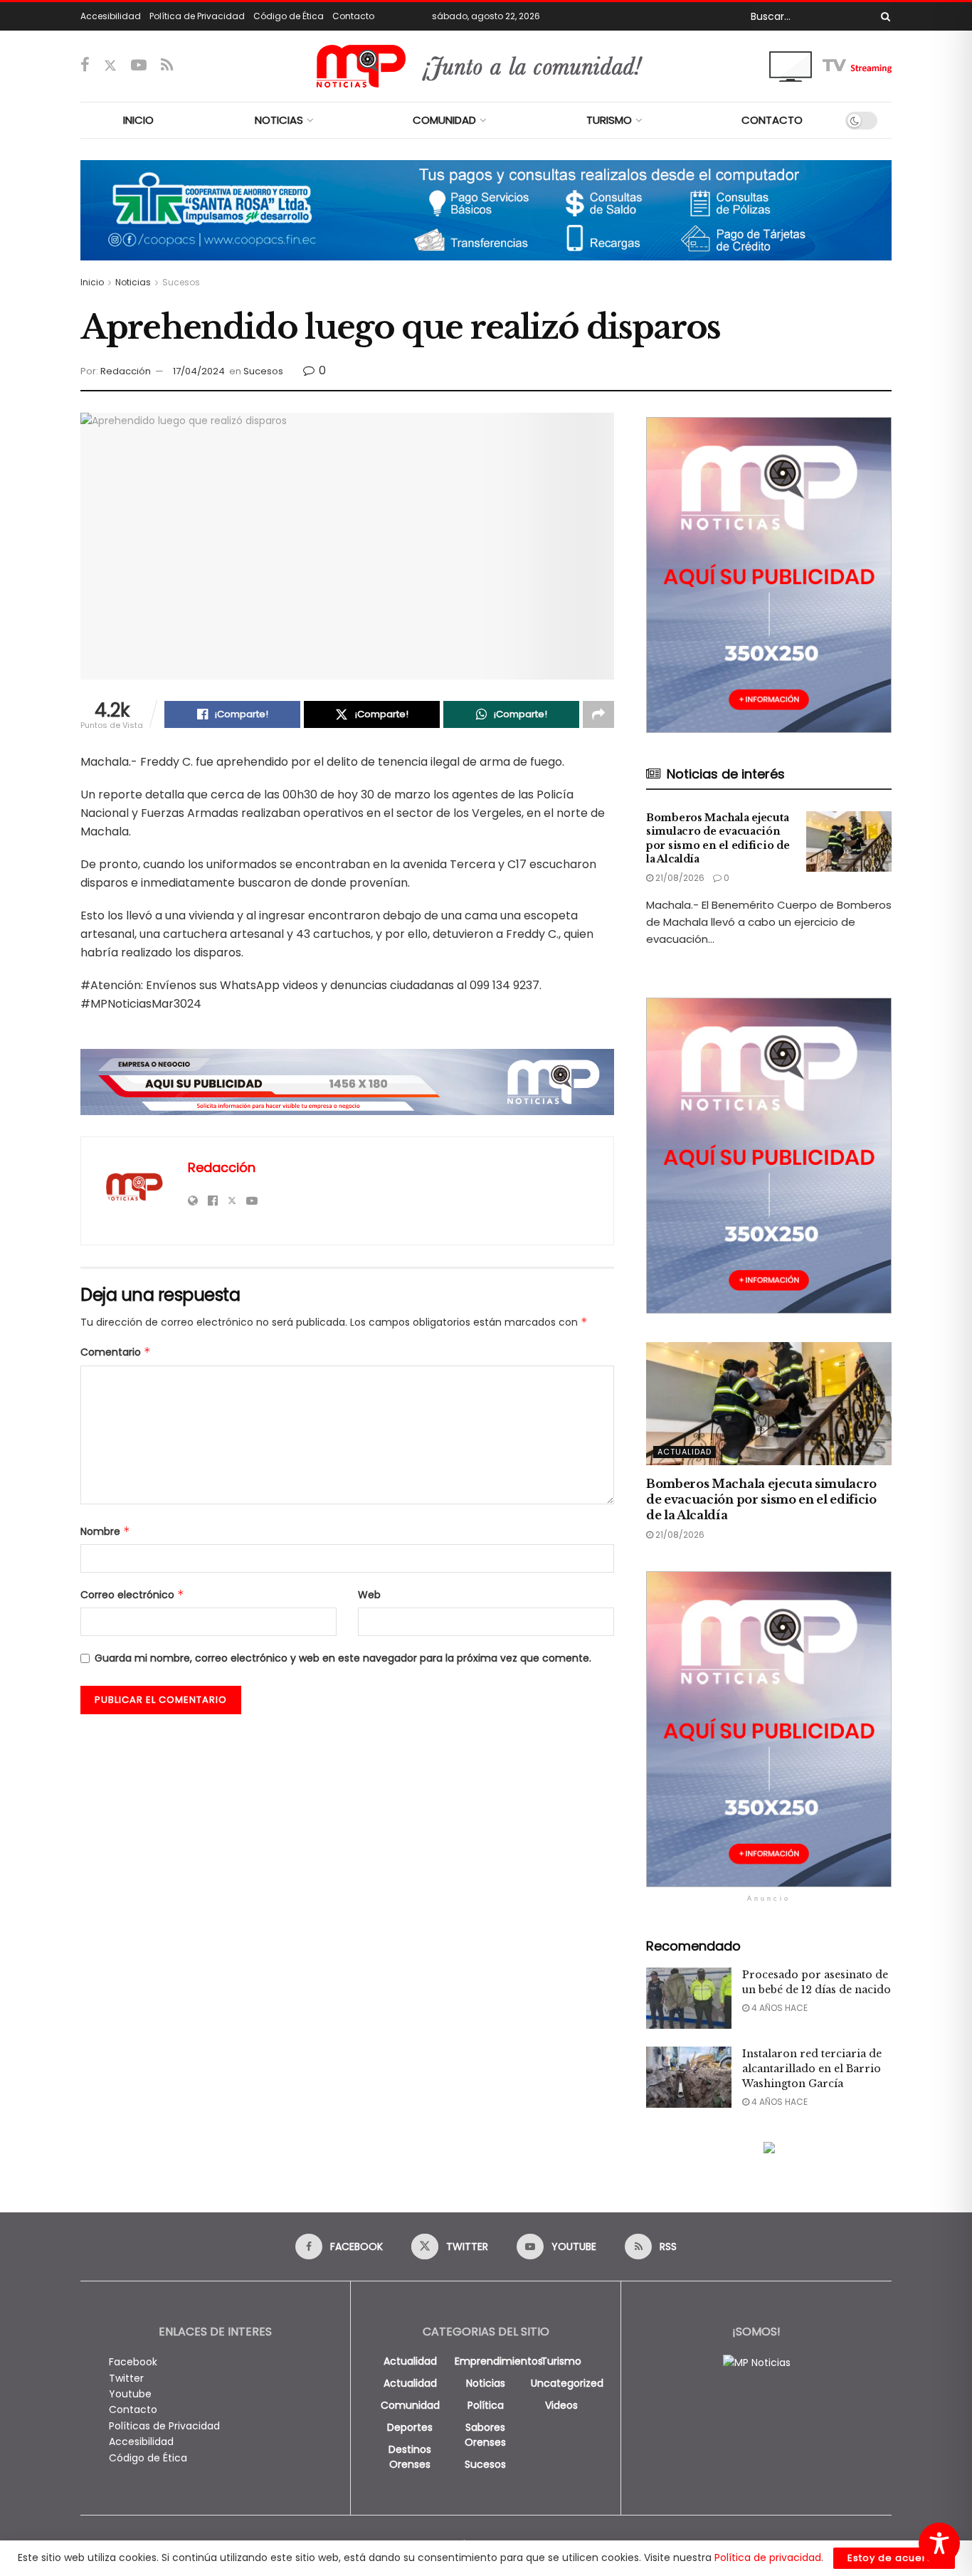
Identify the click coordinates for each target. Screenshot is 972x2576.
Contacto (353, 16)
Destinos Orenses (410, 2457)
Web (369, 1595)
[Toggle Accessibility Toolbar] (939, 2543)
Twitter (126, 2378)
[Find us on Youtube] (139, 66)
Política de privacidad (768, 2557)
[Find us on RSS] (167, 66)
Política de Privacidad (197, 16)
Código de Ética (289, 16)
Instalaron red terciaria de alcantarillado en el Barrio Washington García (812, 2069)
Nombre (105, 1531)
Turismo (561, 2361)
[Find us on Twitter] (110, 66)
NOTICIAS (279, 120)
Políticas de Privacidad (164, 2426)
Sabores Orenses (485, 2435)
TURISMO (609, 120)
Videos (561, 2405)
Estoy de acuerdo (894, 2558)
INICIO (138, 120)
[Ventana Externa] (830, 65)
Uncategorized (567, 2383)
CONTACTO (772, 120)
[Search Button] (883, 16)
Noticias (133, 282)
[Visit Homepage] (486, 66)
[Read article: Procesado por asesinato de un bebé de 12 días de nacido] (689, 1998)
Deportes (410, 2427)
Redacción (126, 371)
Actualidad (685, 1452)
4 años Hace (778, 2008)
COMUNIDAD (444, 120)
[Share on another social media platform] (598, 714)
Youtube (130, 2394)
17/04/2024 (199, 371)
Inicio (92, 282)
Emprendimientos (499, 2361)
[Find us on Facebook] (85, 66)
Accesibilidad (111, 16)
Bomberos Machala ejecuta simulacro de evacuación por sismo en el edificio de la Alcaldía (718, 839)
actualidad (410, 2361)
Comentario (116, 1352)
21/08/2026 (679, 878)
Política (486, 2405)
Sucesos (181, 282)
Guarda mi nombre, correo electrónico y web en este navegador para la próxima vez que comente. (343, 1658)
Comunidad (410, 2405)
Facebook (133, 2362)
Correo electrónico (132, 1595)
